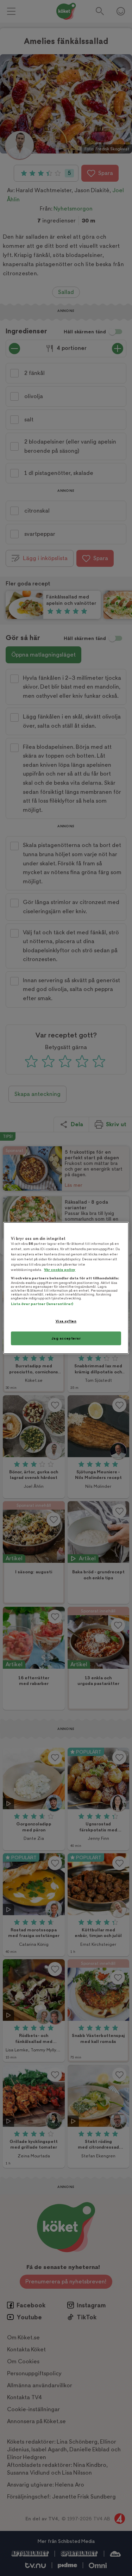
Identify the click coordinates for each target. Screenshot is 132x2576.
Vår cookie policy (60, 1270)
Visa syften (66, 1321)
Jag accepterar (66, 1338)
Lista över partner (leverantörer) (42, 1304)
